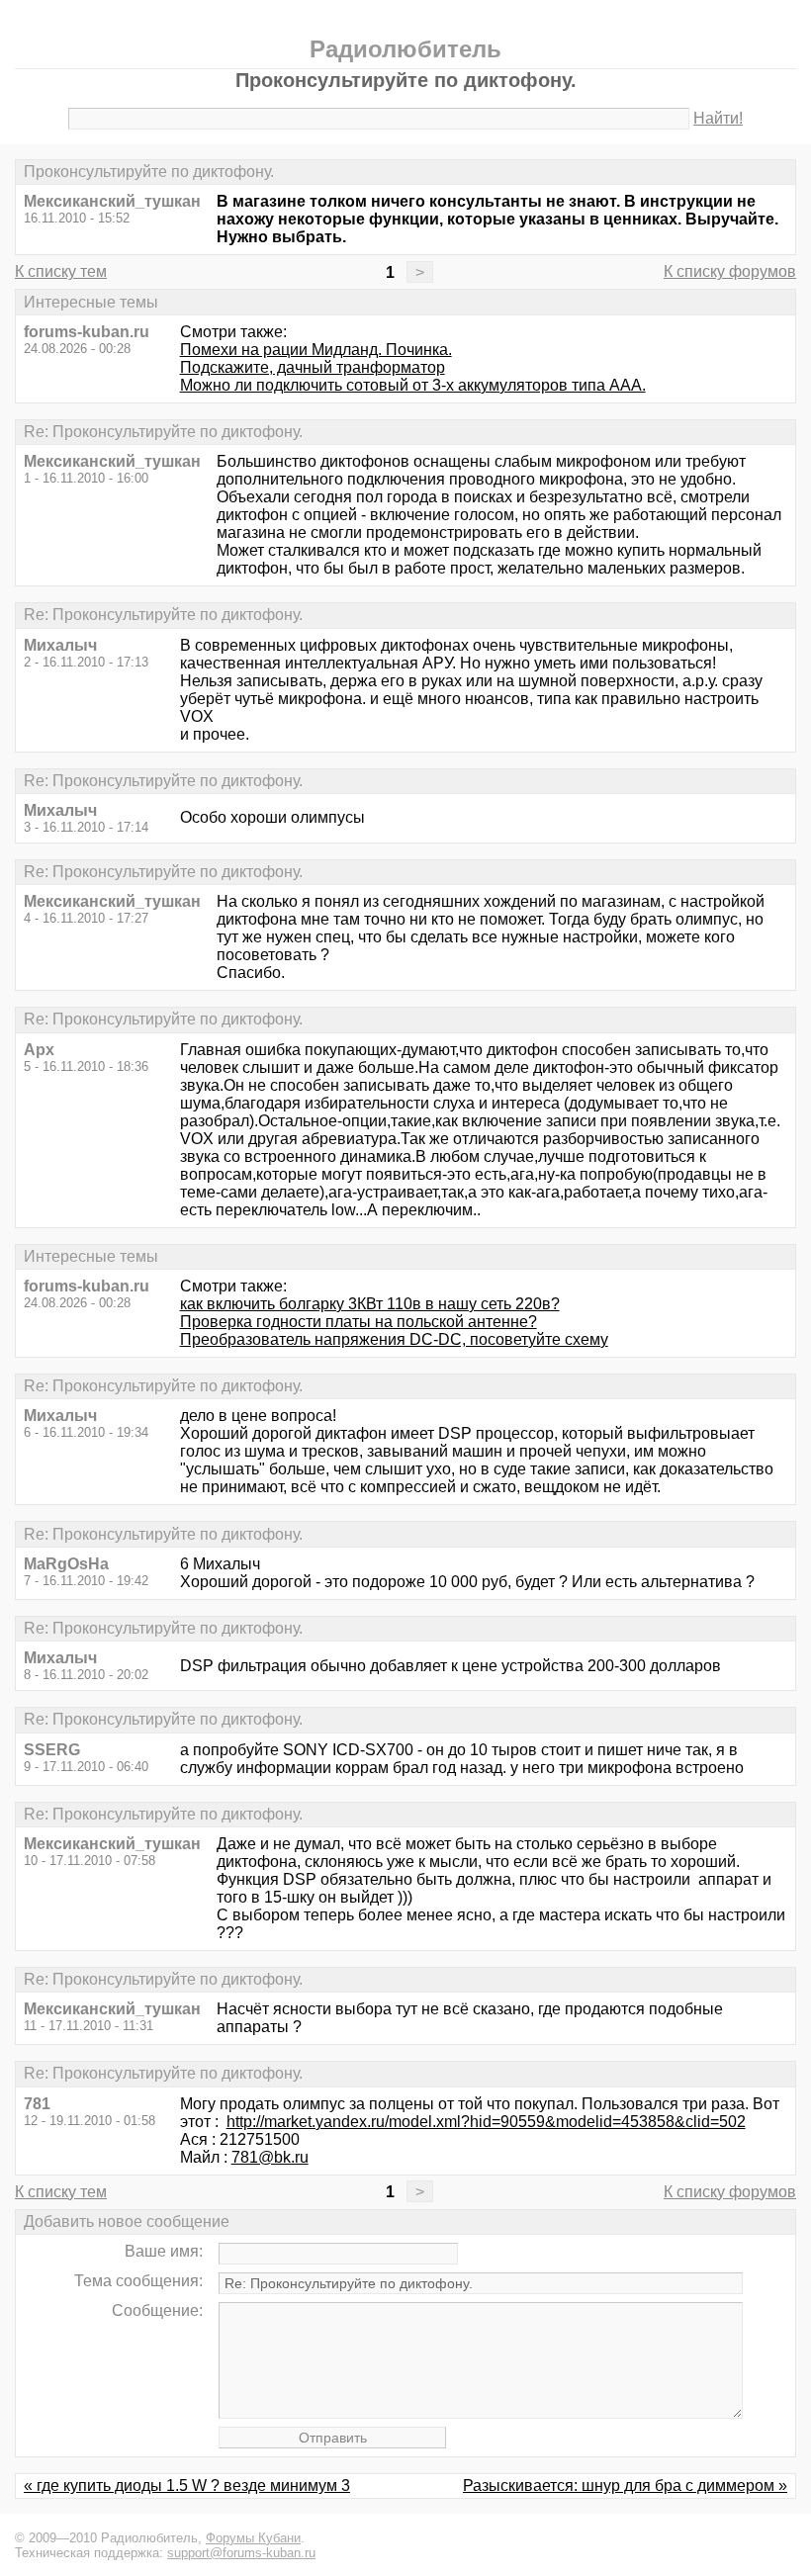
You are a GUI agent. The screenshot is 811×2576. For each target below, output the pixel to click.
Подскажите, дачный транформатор (313, 367)
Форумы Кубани (253, 2538)
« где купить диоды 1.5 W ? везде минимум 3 (187, 2486)
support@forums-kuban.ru (241, 2553)
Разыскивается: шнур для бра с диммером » (625, 2486)
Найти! (718, 118)
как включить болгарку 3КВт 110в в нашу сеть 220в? (370, 1304)
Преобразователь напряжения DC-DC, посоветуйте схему (394, 1339)
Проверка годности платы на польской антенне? (359, 1322)
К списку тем (61, 271)
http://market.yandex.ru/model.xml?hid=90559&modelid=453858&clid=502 (486, 2122)
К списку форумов (730, 271)
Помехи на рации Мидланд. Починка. (316, 350)
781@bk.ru (270, 2157)
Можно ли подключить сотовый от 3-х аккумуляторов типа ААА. (413, 385)
